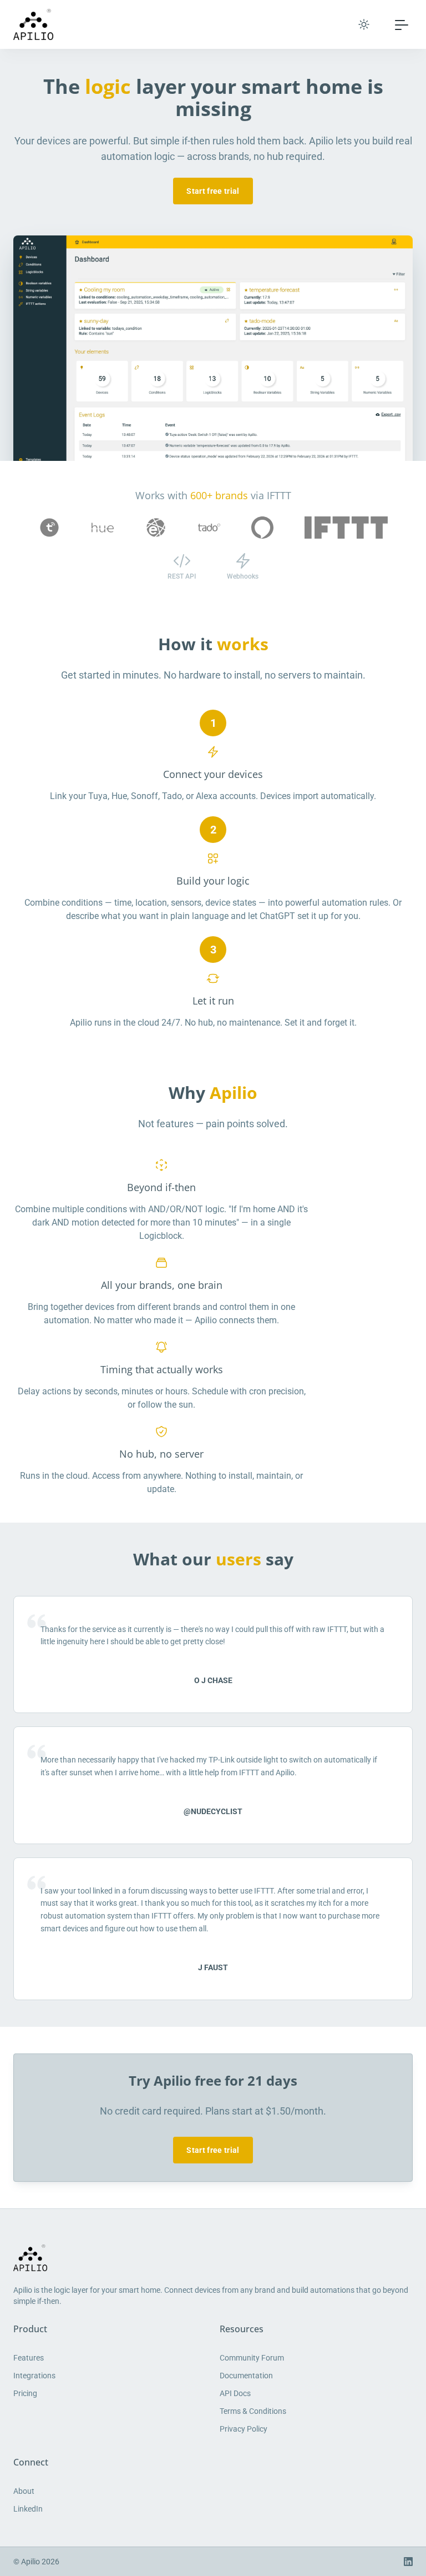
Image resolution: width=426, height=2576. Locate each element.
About (24, 2491)
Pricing (25, 2393)
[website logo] (213, 2258)
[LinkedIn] (408, 2562)
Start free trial (213, 191)
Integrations (34, 2376)
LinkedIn (28, 2509)
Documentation (246, 2376)
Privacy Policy (244, 2429)
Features (29, 2358)
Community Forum (252, 2358)
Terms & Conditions (253, 2411)
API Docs (235, 2393)
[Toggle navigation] (402, 24)
